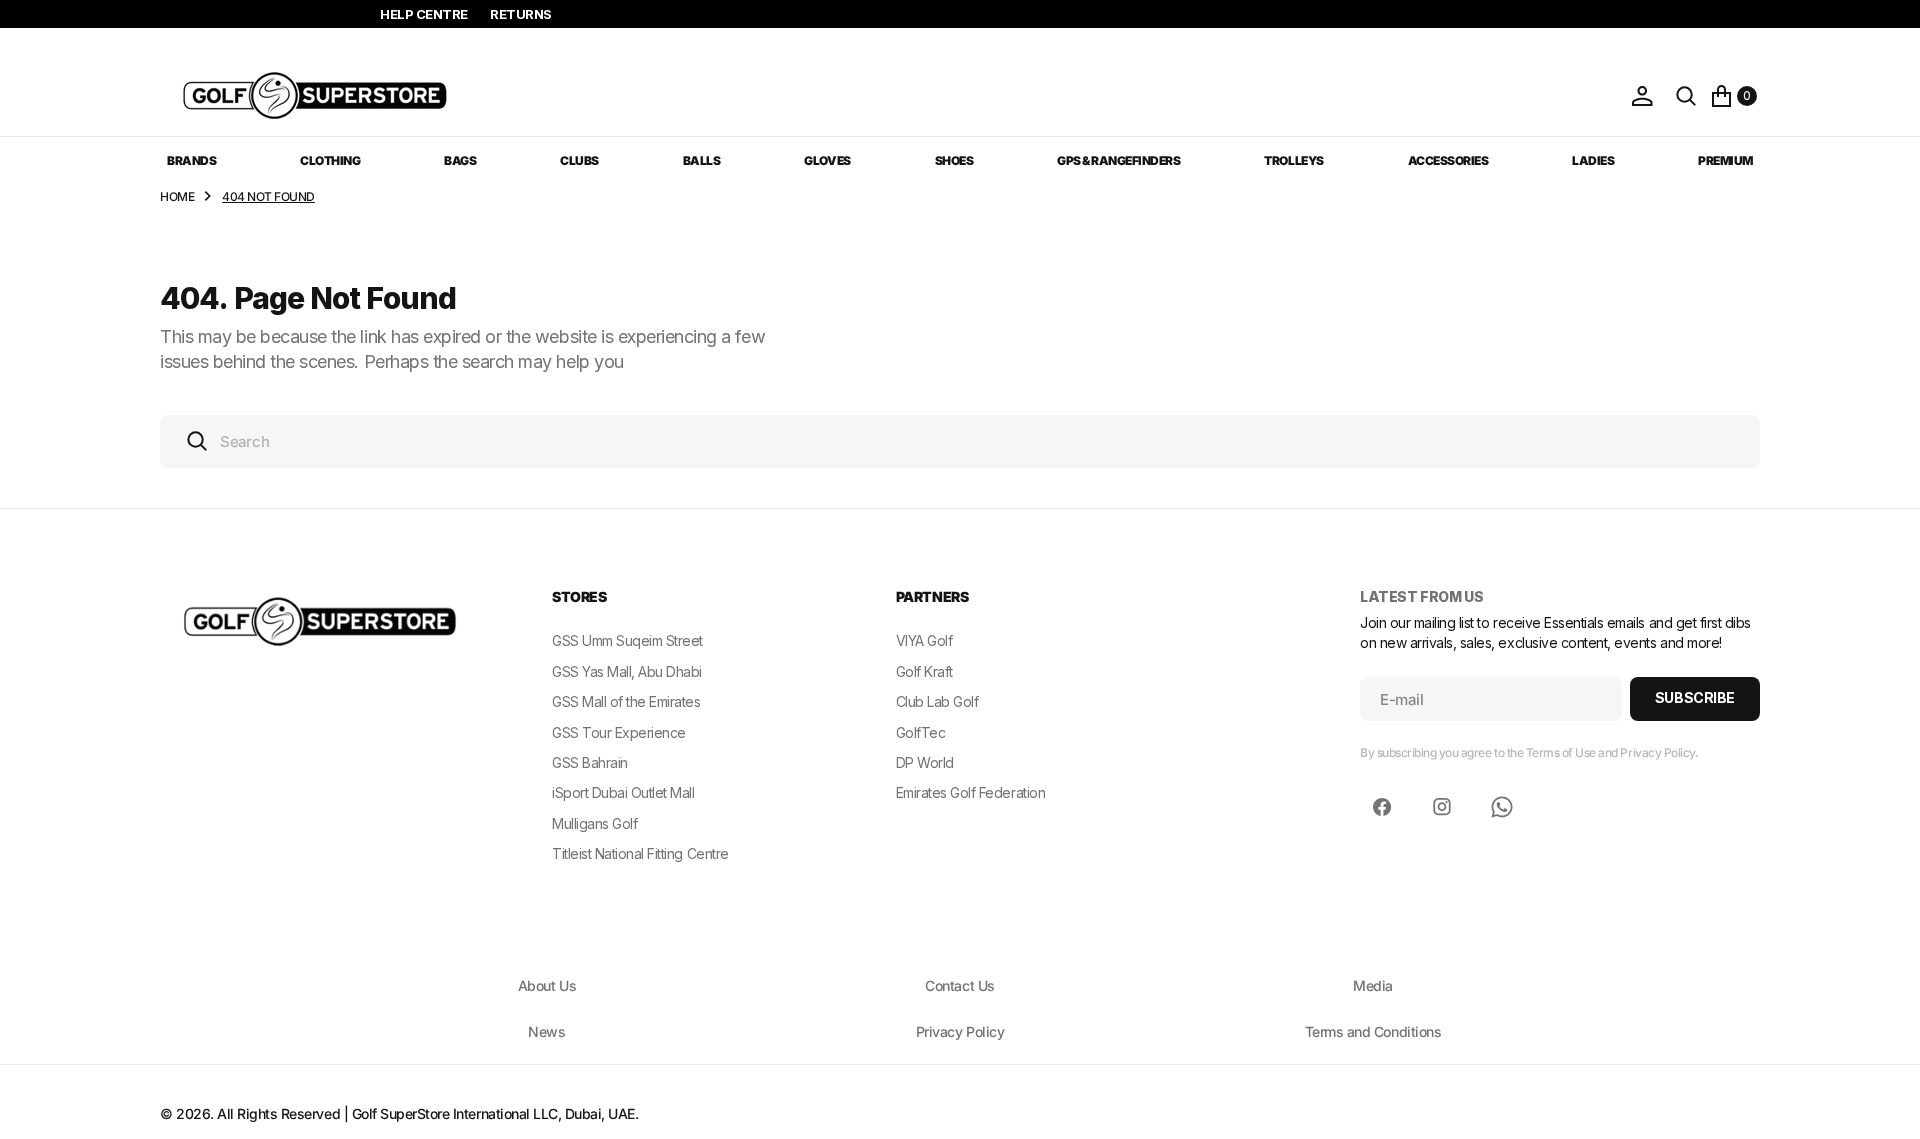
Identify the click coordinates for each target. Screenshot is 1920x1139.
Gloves (827, 160)
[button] (1642, 96)
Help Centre (424, 14)
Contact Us (959, 985)
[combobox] (960, 441)
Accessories (1448, 160)
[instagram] (1442, 807)
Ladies (1593, 160)
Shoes (954, 160)
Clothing (330, 160)
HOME (177, 196)
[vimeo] (1502, 807)
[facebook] (1382, 807)
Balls (702, 160)
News (546, 1031)
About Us (547, 985)
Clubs (579, 160)
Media (1373, 985)
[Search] (1686, 96)
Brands (191, 160)
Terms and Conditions (1373, 1031)
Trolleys (1293, 160)
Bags (460, 160)
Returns (521, 14)
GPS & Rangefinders (1118, 160)
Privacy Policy (960, 1031)
